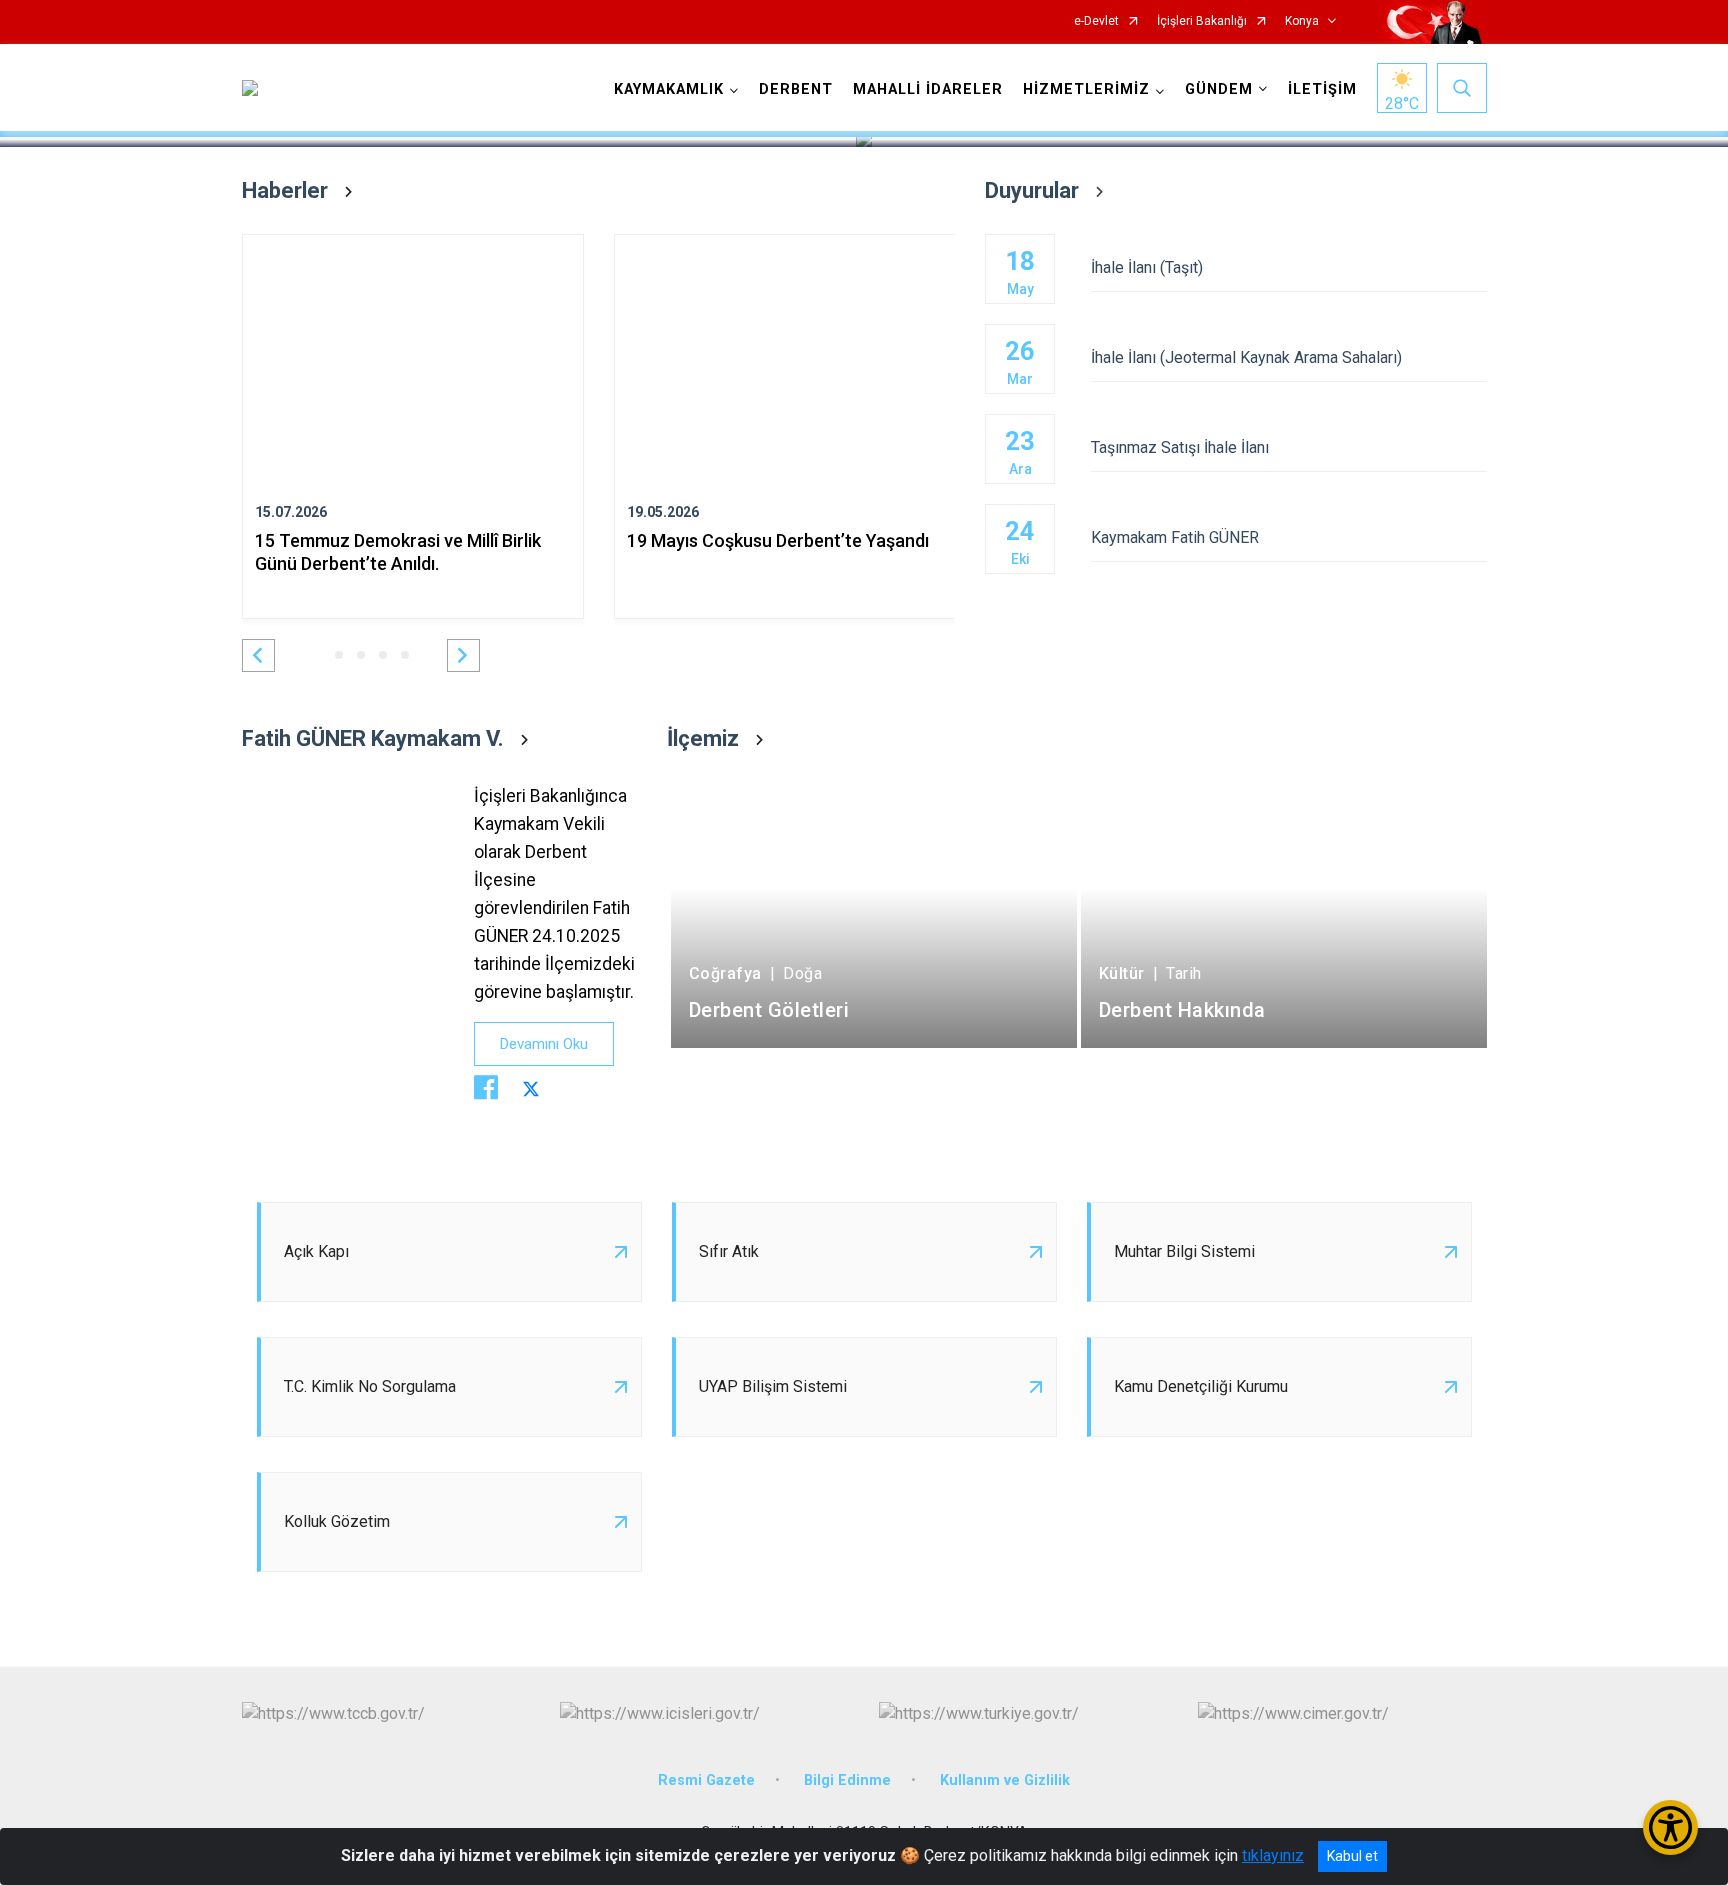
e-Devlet (1096, 21)
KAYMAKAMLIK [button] (669, 89)
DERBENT (796, 89)
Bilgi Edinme (847, 1780)
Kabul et (1352, 1856)
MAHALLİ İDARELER (928, 89)
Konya (1302, 21)
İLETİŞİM (1322, 89)
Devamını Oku (544, 1044)
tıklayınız (1273, 1855)
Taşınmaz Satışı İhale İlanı (1180, 447)
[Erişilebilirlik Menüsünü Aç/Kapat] (1670, 1827)
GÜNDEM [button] (1219, 89)
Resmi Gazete (706, 1780)
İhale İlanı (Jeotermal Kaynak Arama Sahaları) (1246, 357)
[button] (258, 655)
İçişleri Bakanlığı (1202, 21)
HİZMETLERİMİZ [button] (1086, 89)
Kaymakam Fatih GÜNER (1175, 537)
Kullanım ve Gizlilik (1005, 1780)
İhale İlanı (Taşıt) (1147, 267)
